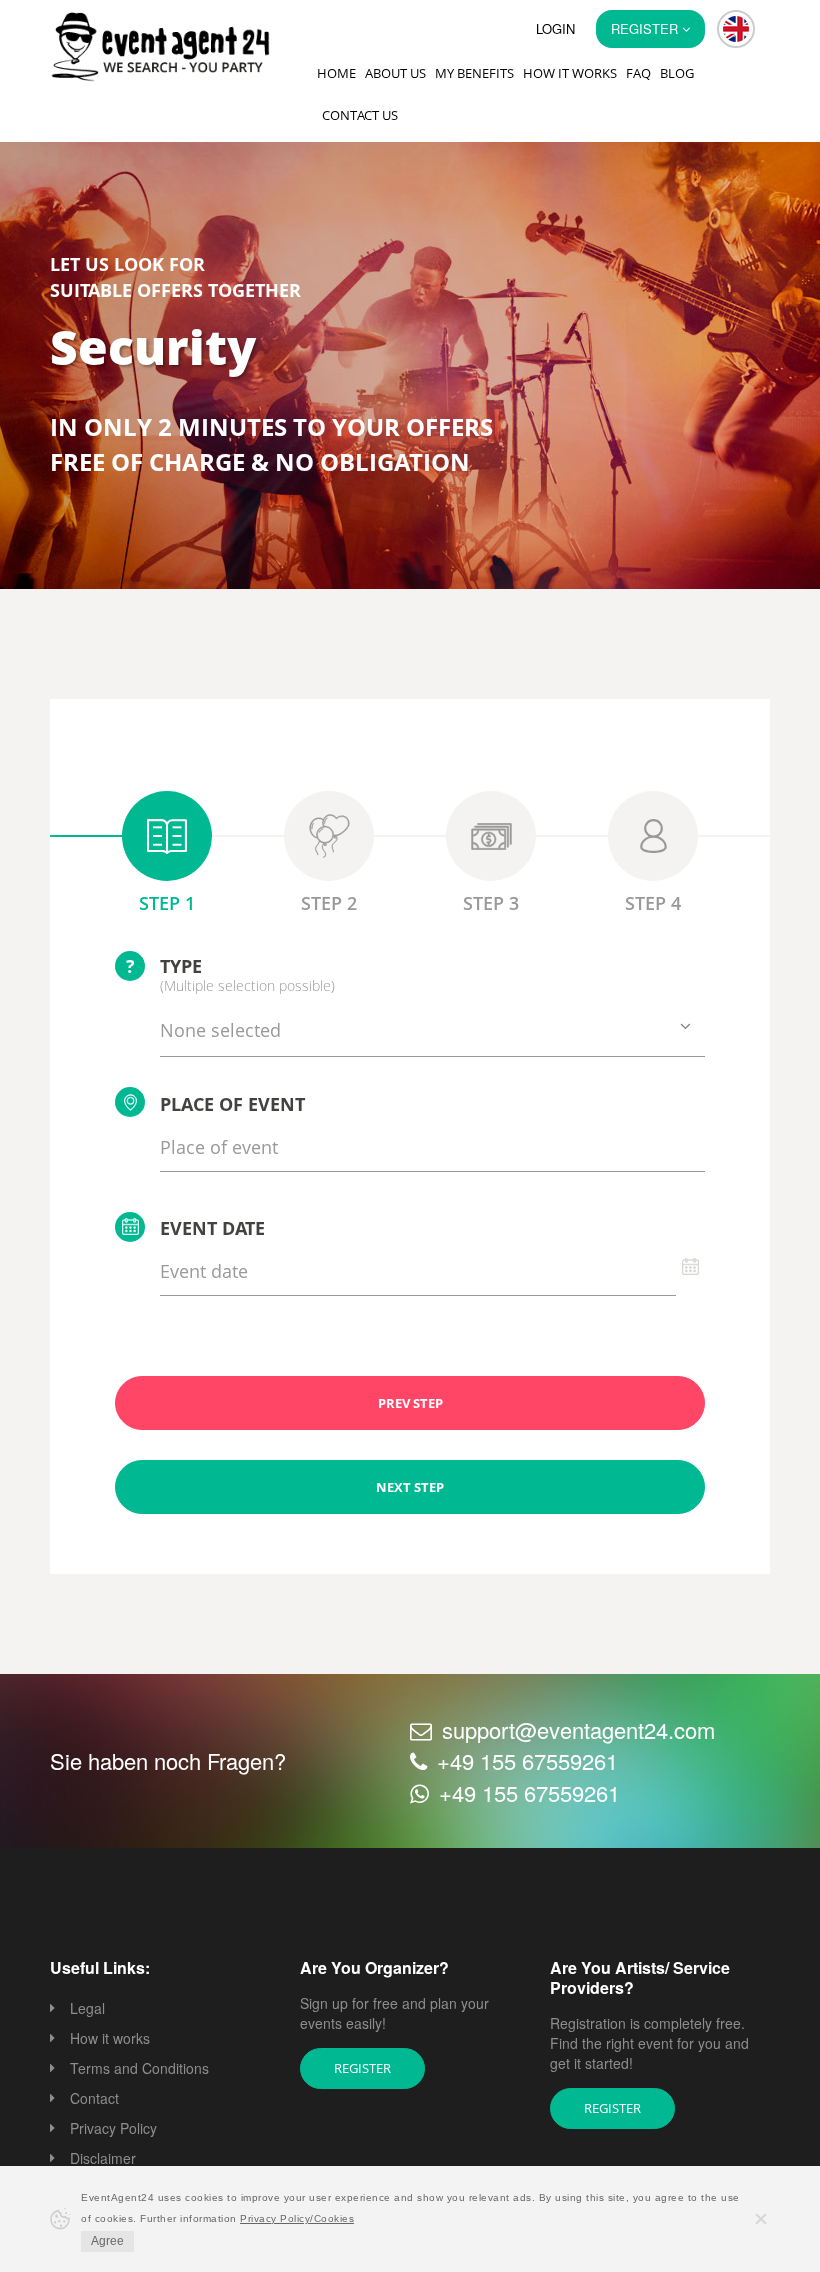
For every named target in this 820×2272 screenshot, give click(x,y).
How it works (570, 73)
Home (336, 73)
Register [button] (646, 28)
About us (395, 73)
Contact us (360, 115)
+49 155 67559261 (527, 1760)
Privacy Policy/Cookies (297, 2218)
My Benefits (474, 73)
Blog (677, 73)
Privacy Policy (113, 2128)
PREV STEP (410, 1403)
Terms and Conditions (139, 2068)
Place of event (232, 1104)
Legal (87, 2008)
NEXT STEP (410, 1487)
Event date (212, 1228)
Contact (94, 2098)
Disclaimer (103, 2158)
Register (362, 2068)
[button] (736, 29)
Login (555, 28)
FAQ (638, 73)
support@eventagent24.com (578, 1729)
